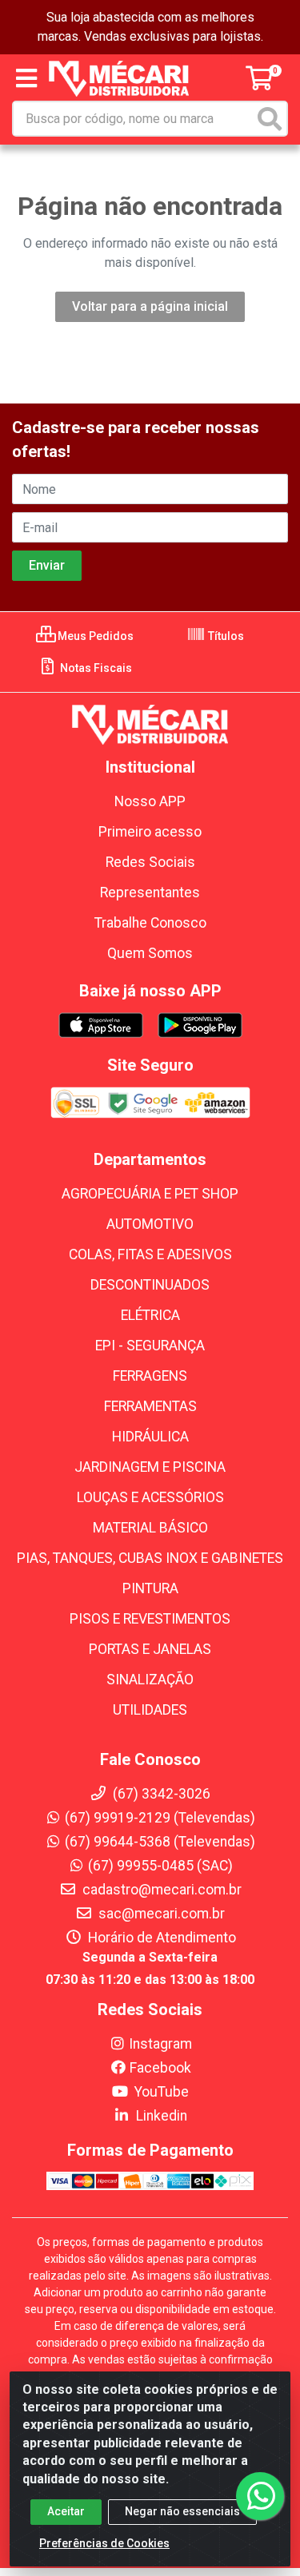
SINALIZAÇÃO (150, 1680)
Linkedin (160, 2116)
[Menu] (26, 78)
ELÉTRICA (150, 1315)
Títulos (225, 636)
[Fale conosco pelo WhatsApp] (260, 2496)
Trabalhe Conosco (150, 923)
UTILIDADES (150, 1710)
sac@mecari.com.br (160, 1914)
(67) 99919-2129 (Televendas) (160, 1818)
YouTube (160, 2092)
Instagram (160, 2044)
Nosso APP (150, 801)
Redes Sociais (150, 862)
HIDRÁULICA (150, 1437)
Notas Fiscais (95, 668)
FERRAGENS (150, 1376)
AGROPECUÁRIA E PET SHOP (150, 1194)
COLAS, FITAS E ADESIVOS (150, 1254)
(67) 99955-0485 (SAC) (160, 1866)
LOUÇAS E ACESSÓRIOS (150, 1497)
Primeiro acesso (150, 832)
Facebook (160, 2068)
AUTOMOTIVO (150, 1224)
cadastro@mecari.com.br (160, 1890)
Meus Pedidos (94, 636)
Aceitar (66, 2511)
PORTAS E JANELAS (150, 1649)
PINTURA (150, 1588)
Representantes (150, 892)
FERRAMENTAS (150, 1406)
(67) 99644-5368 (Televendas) (160, 1842)
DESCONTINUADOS (150, 1285)
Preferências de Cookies (104, 2543)
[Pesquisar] (270, 119)
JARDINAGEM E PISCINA (150, 1467)
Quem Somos (150, 953)
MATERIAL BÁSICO (150, 1528)
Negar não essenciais (182, 2511)
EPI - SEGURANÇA (150, 1346)
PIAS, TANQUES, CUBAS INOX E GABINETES (150, 1558)
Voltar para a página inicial (150, 306)
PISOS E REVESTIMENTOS (150, 1619)
